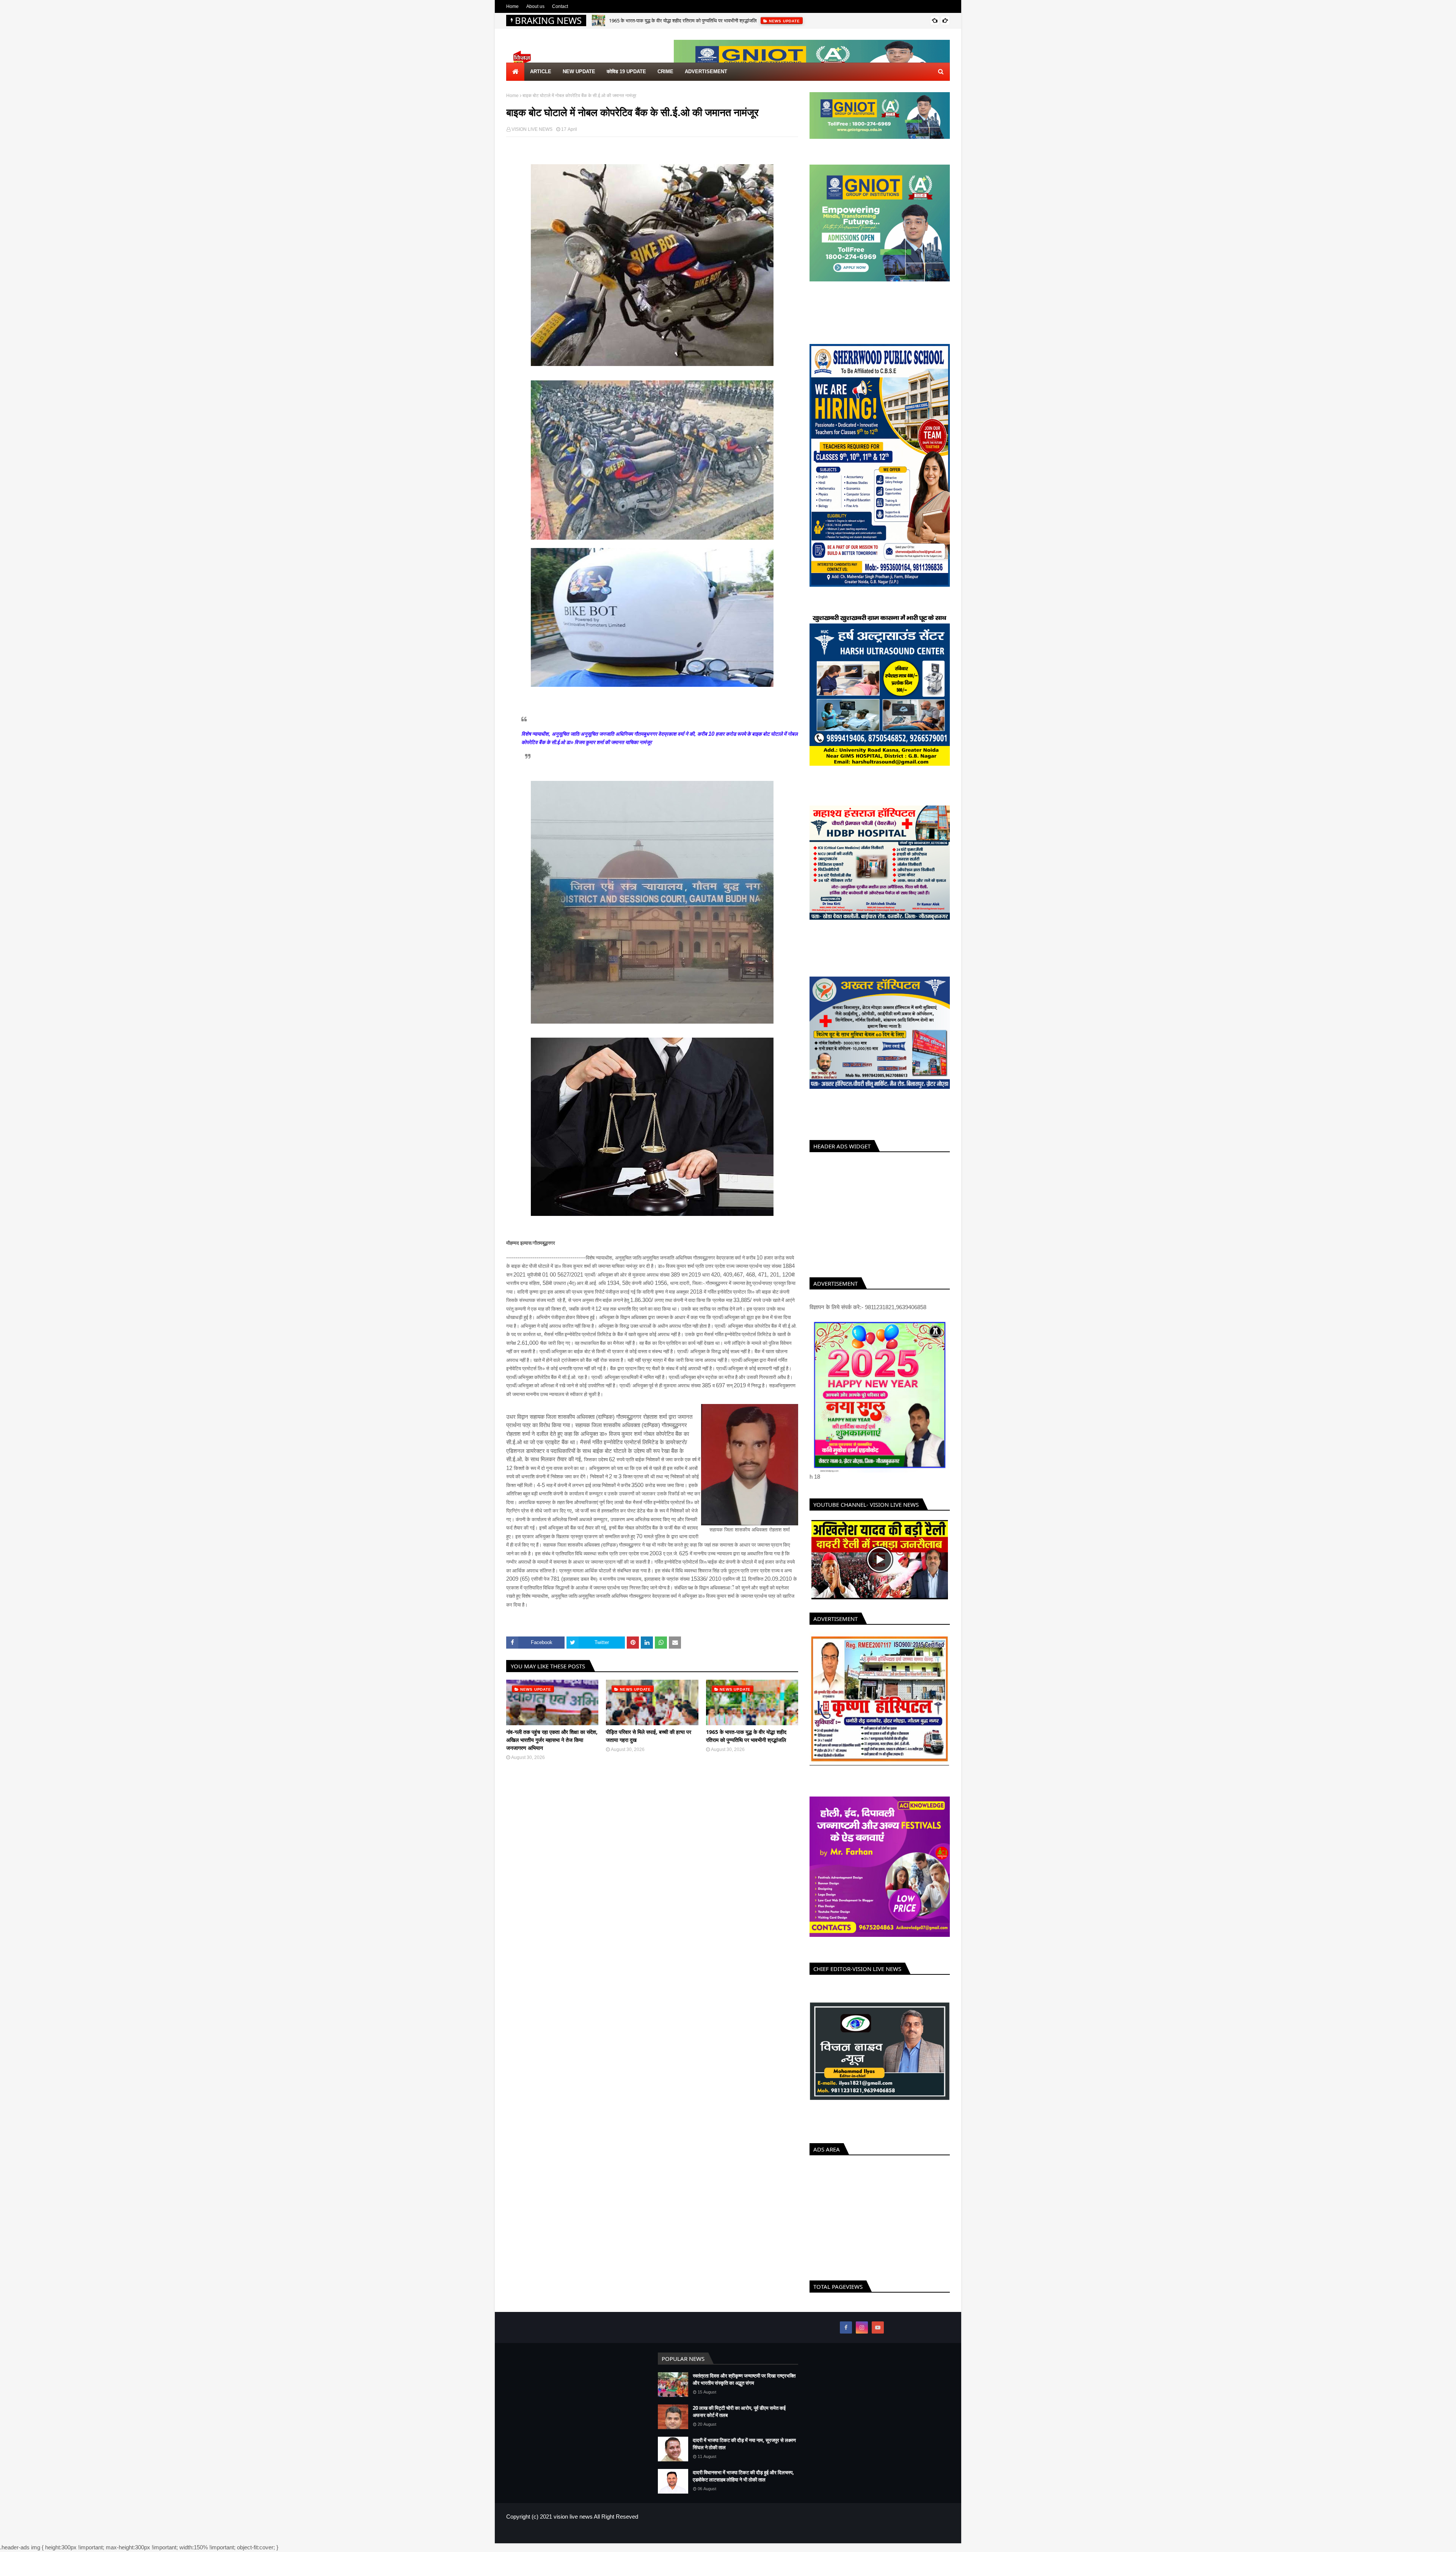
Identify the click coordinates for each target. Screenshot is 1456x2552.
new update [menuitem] (579, 71)
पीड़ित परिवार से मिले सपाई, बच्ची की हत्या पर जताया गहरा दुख (649, 1736)
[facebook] (846, 2341)
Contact (560, 6)
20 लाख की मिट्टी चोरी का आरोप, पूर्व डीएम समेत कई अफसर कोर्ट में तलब (739, 2425)
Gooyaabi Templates (630, 2547)
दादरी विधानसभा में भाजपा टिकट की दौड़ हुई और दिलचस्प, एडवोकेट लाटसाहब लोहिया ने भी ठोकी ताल (743, 2489)
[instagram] (862, 2341)
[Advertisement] (880, 1213)
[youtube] (878, 2341)
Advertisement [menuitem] (706, 71)
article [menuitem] (541, 71)
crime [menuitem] (665, 71)
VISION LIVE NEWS (532, 129)
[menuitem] (515, 72)
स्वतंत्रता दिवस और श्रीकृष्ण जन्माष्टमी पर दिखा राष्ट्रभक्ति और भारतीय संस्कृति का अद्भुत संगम (744, 2393)
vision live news (573, 2530)
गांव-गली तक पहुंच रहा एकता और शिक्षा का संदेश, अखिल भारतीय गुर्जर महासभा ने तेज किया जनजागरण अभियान (552, 1740)
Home (512, 6)
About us (535, 6)
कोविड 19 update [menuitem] (626, 71)
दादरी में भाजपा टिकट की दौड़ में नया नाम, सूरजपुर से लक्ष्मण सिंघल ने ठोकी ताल (744, 2457)
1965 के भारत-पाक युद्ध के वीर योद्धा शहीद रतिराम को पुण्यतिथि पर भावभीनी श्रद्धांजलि (746, 1736)
